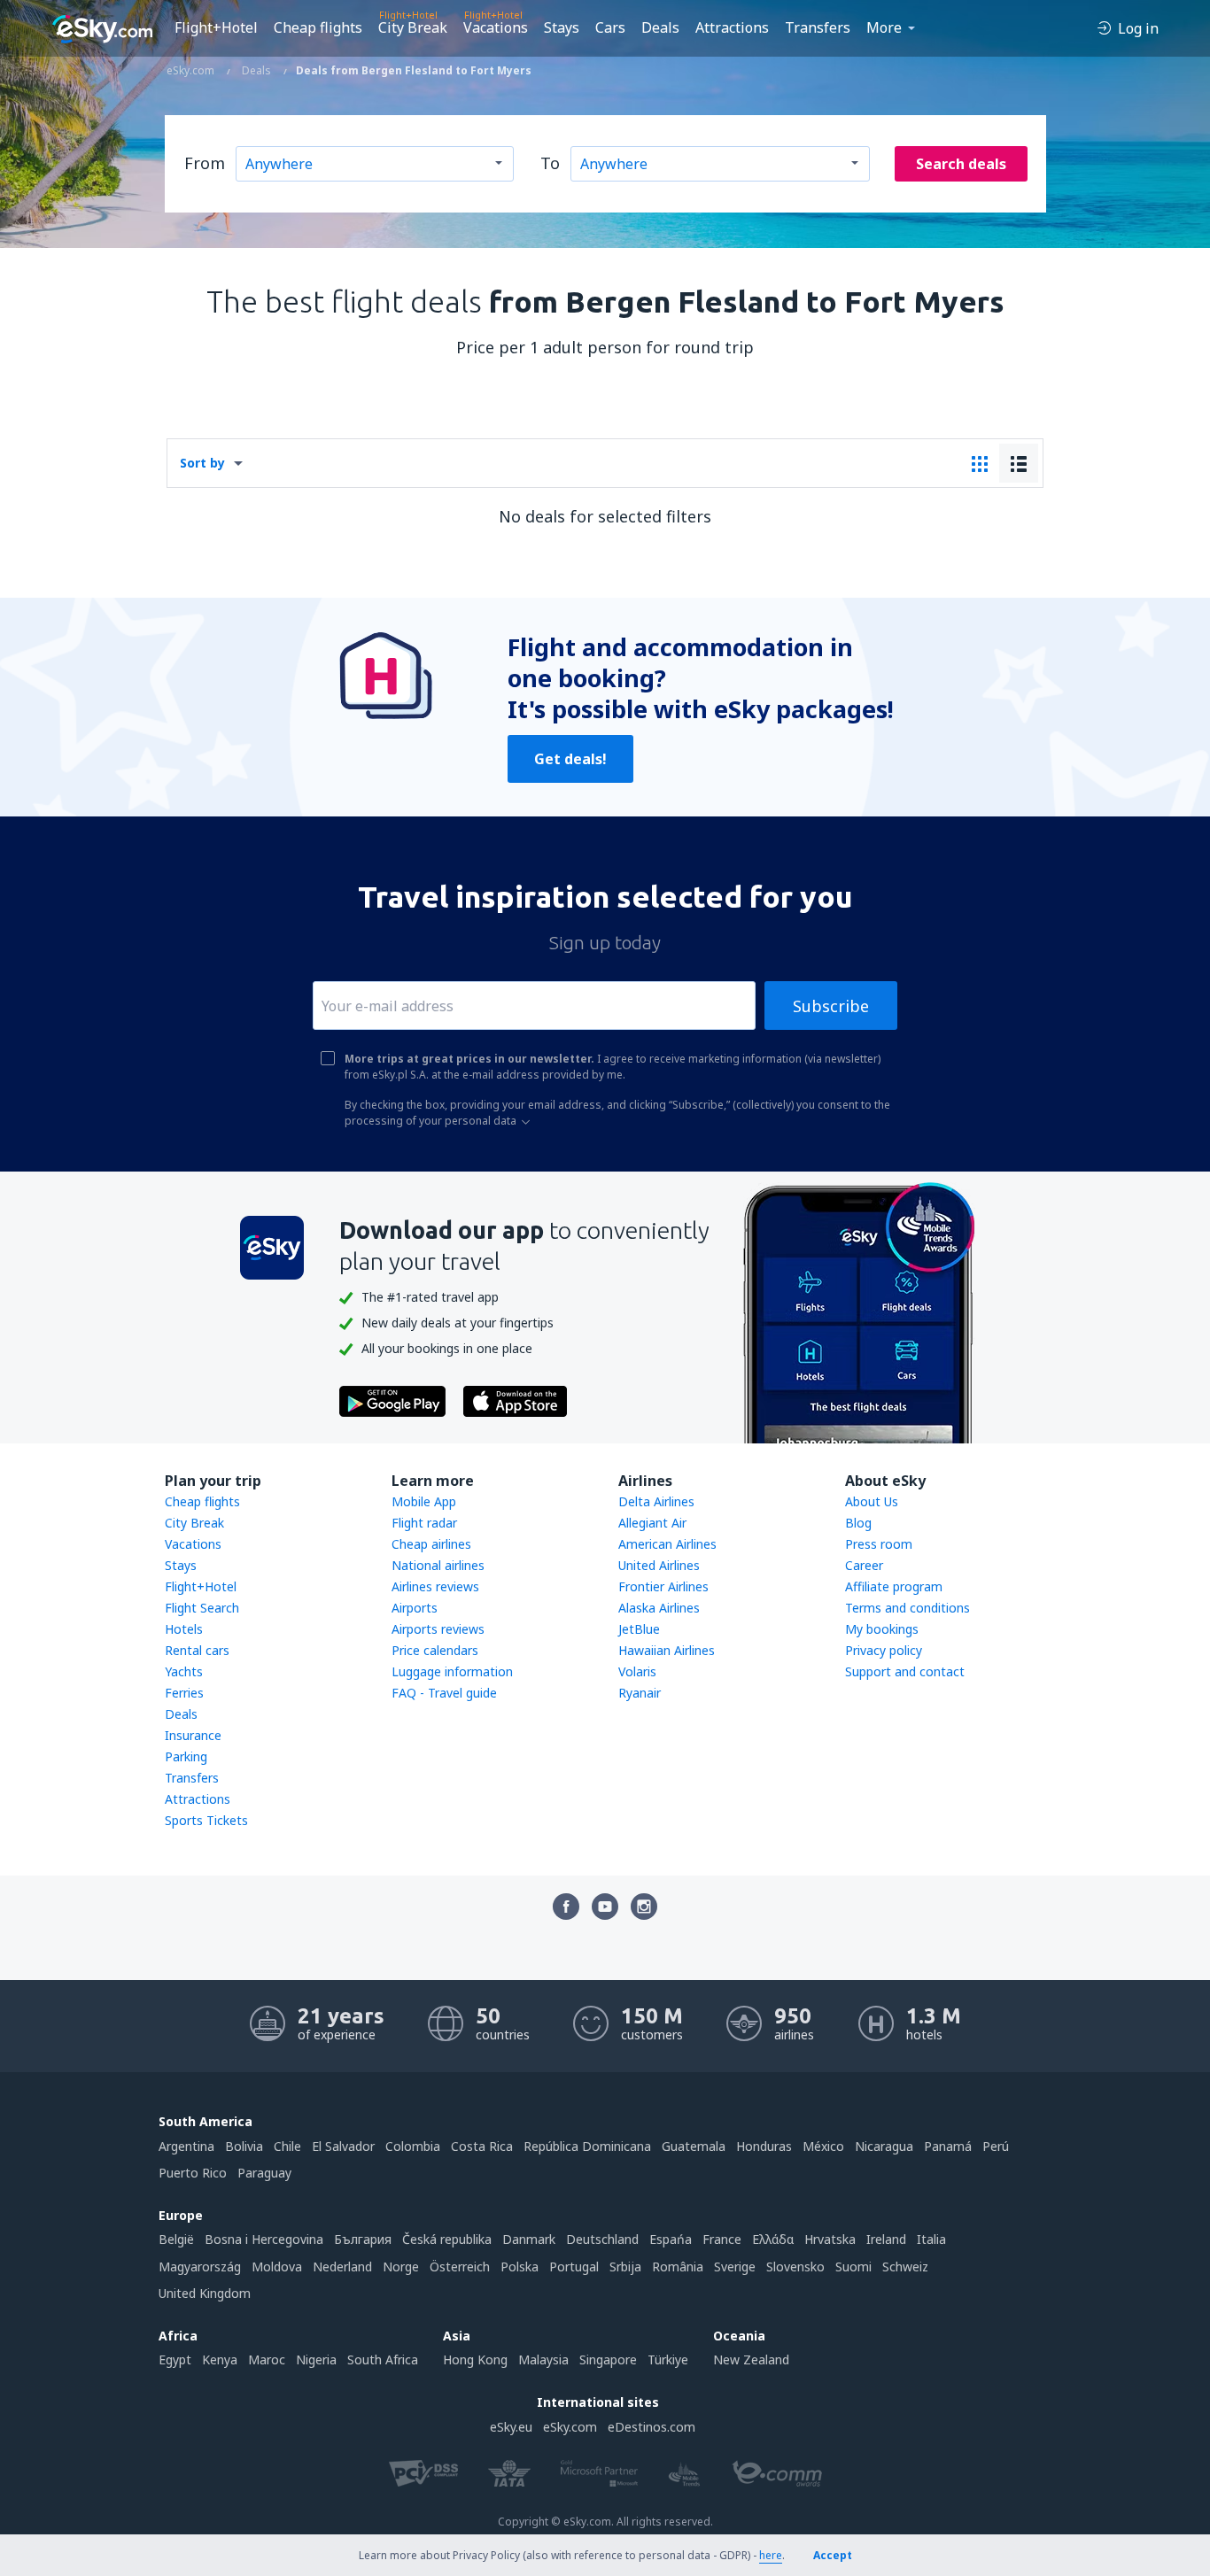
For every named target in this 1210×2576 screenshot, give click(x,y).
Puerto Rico (193, 2173)
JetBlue (639, 1629)
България (363, 2239)
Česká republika (447, 2239)
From (205, 163)
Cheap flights (318, 27)
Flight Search (202, 1608)
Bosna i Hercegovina (264, 2239)
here (771, 2555)
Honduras (764, 2146)
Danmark (529, 2239)
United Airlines (659, 1565)
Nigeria (316, 2359)
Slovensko (795, 2267)
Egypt (175, 2359)
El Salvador (343, 2146)
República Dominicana (587, 2146)
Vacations (496, 27)
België (176, 2239)
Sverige (735, 2267)
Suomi (853, 2267)
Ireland (886, 2239)
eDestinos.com (652, 2427)
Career (864, 1565)
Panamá (948, 2146)
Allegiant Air (652, 1523)
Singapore (608, 2359)
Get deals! (570, 759)
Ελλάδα (773, 2239)
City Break (413, 27)
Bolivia (244, 2146)
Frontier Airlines (663, 1586)
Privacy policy (884, 1650)
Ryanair (640, 1693)
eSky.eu (511, 2427)
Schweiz (905, 2267)
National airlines (438, 1565)
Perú (996, 2146)
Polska (520, 2267)
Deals (660, 27)
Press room (879, 1544)
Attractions (732, 27)
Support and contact (905, 1671)
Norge (401, 2267)
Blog (858, 1523)
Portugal (574, 2267)
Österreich (460, 2267)
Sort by (202, 463)
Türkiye (668, 2359)
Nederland (342, 2267)
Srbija (625, 2267)
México (823, 2146)
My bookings (882, 1629)
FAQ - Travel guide (444, 1693)
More (884, 27)
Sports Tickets (206, 1820)
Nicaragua (884, 2146)
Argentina (186, 2146)
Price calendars (435, 1650)
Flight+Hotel (216, 27)
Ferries (184, 1693)
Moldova (277, 2267)
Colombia (413, 2146)
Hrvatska (830, 2239)
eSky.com (570, 2427)
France (722, 2239)
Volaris (637, 1671)
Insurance (193, 1735)
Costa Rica (482, 2146)
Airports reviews (438, 1629)
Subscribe (831, 1006)
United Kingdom (205, 2293)
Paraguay (264, 2173)
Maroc (267, 2359)
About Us (872, 1501)
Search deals (961, 164)
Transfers (818, 27)
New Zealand (751, 2359)
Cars (610, 27)
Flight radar (424, 1523)
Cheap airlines (431, 1544)
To (550, 163)
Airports (415, 1608)
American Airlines (667, 1544)
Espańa (671, 2239)
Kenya (220, 2359)
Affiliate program (894, 1586)
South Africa (383, 2359)
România (678, 2267)
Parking (186, 1756)
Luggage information (452, 1671)
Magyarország (200, 2267)
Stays (562, 27)
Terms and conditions (907, 1608)
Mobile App (424, 1501)
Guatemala (694, 2146)
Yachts (184, 1671)
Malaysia (543, 2359)
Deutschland (602, 2239)
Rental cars (197, 1650)
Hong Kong (475, 2359)
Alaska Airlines (659, 1608)
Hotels (184, 1629)
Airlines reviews (435, 1586)
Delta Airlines (656, 1501)
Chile (287, 2146)
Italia (931, 2239)
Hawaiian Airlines (667, 1650)
